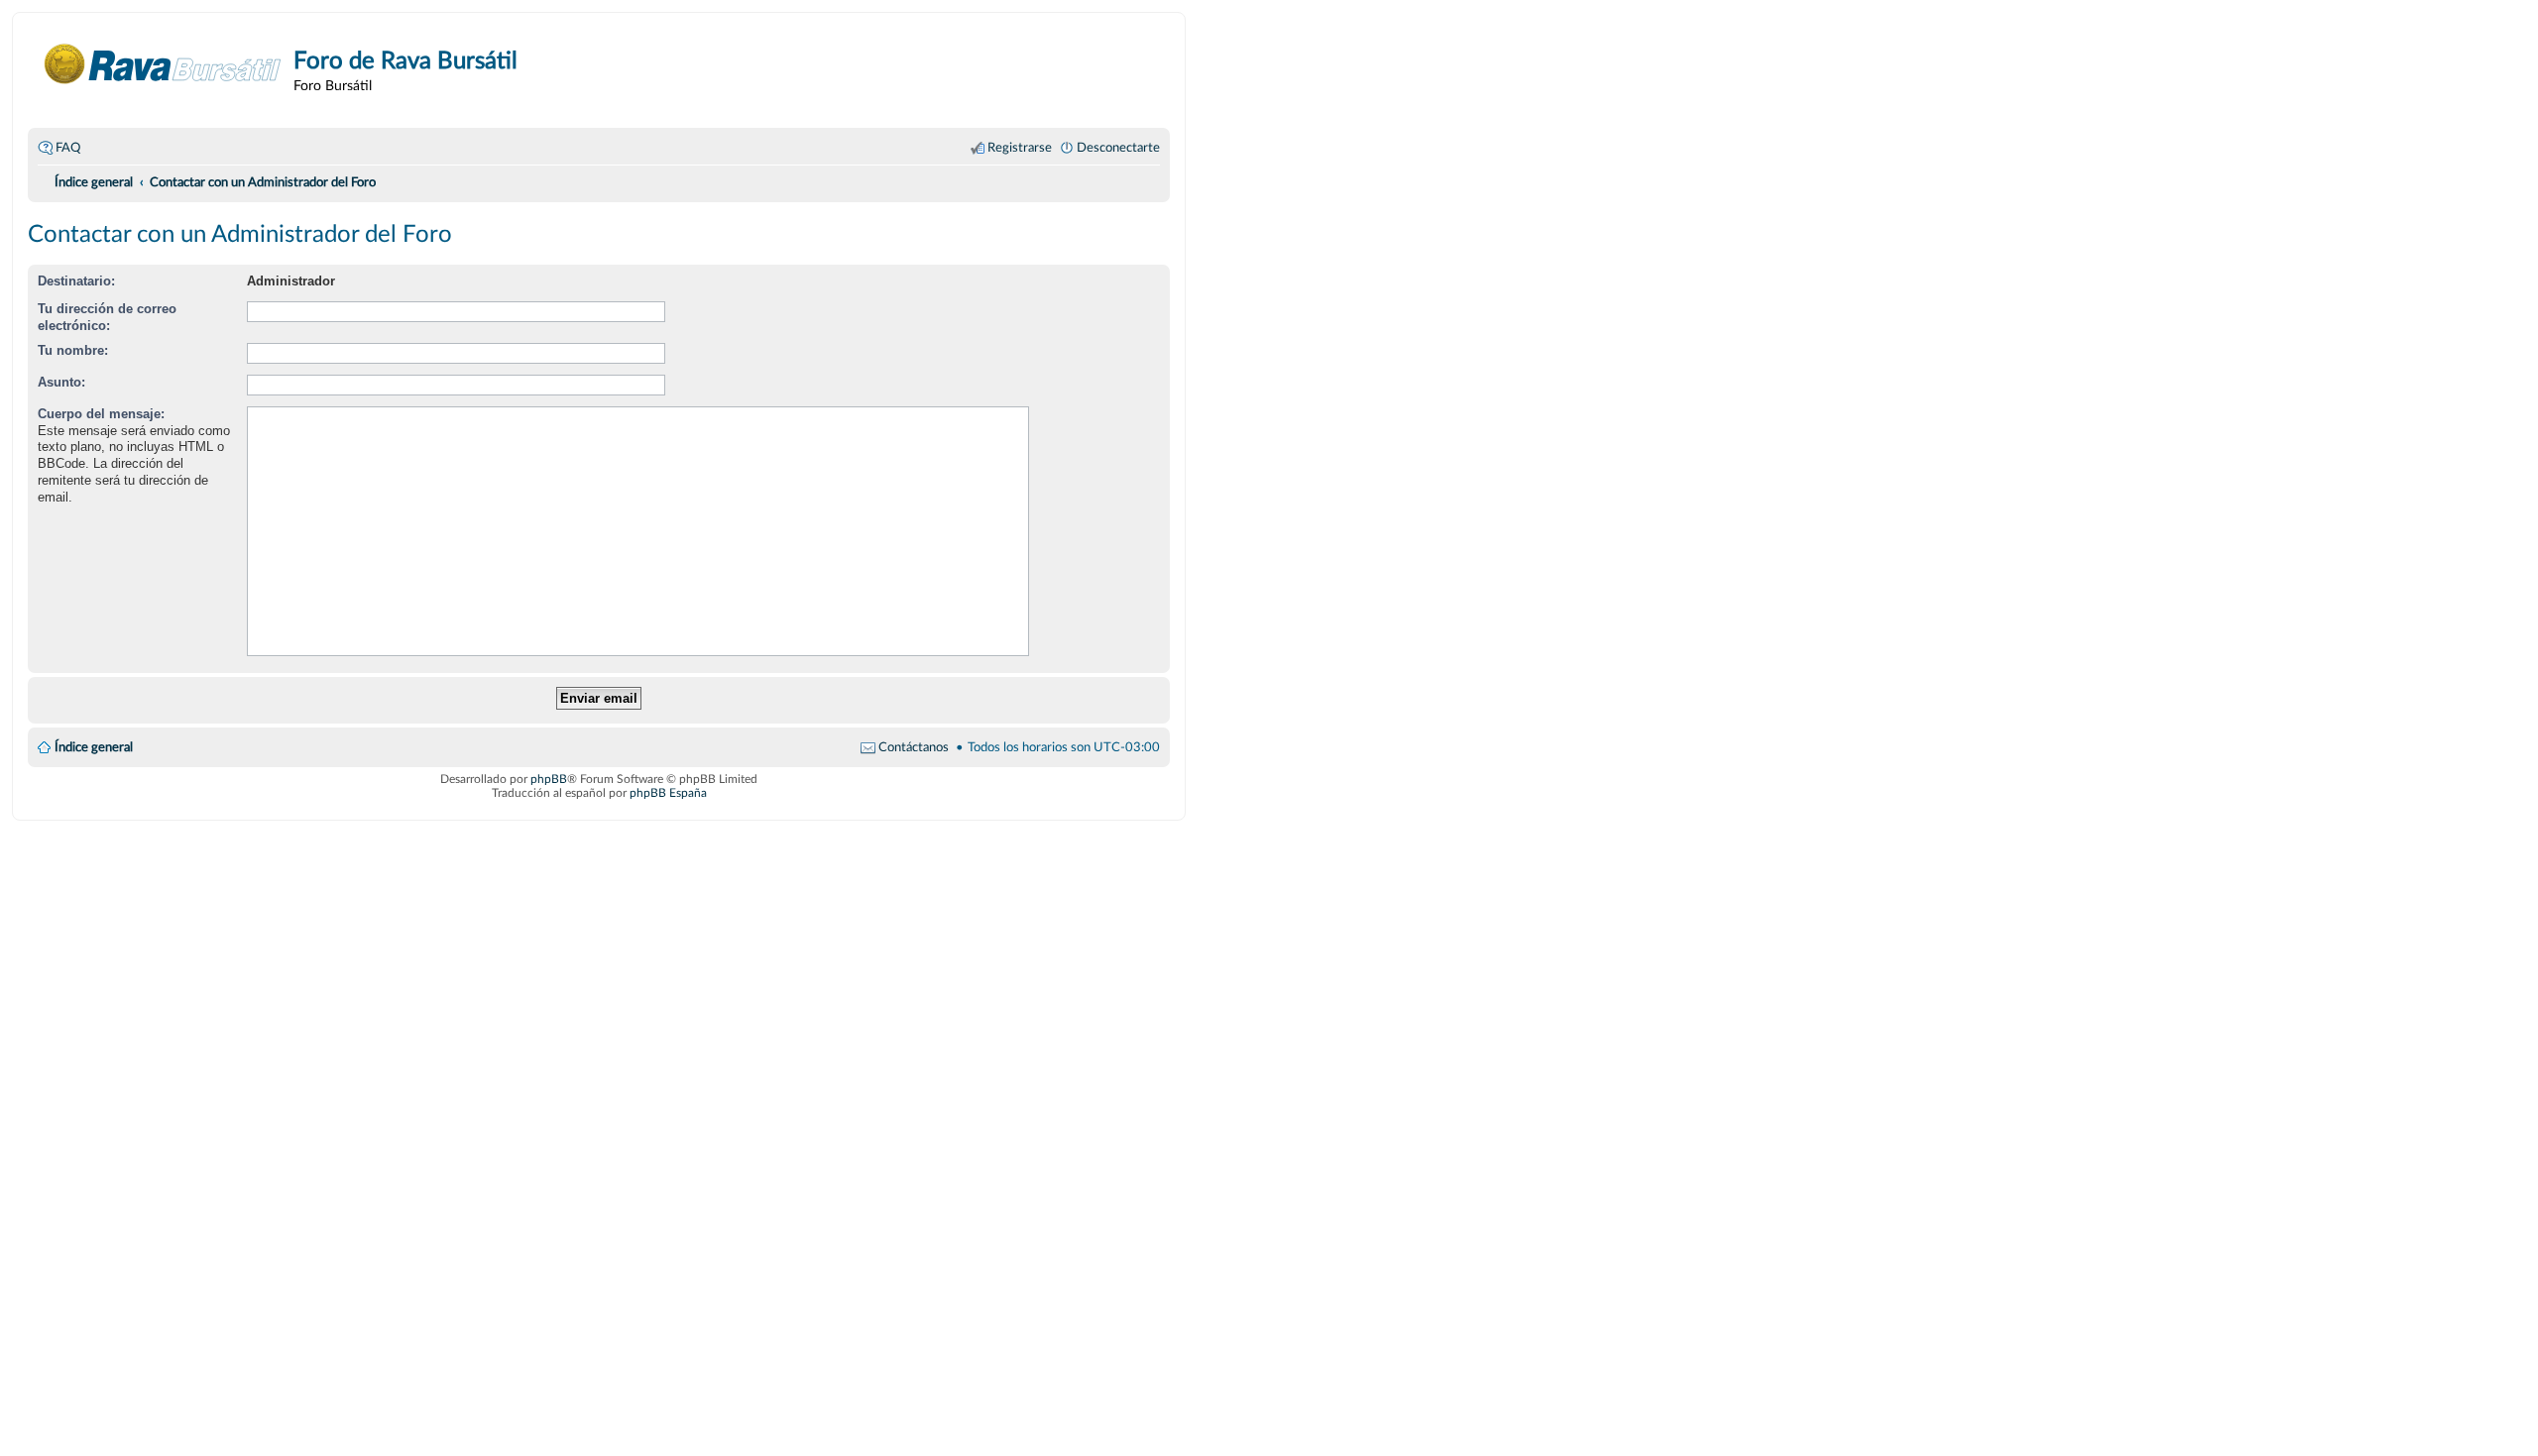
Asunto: (61, 382)
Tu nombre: (73, 350)
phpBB (549, 779)
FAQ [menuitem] (68, 148)
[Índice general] (163, 64)
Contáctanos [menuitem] (914, 747)
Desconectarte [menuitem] (1118, 148)
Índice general (94, 747)
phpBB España (668, 793)
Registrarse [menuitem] (1020, 148)
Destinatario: (76, 281)
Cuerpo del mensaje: (101, 414)
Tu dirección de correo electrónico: (107, 317)
